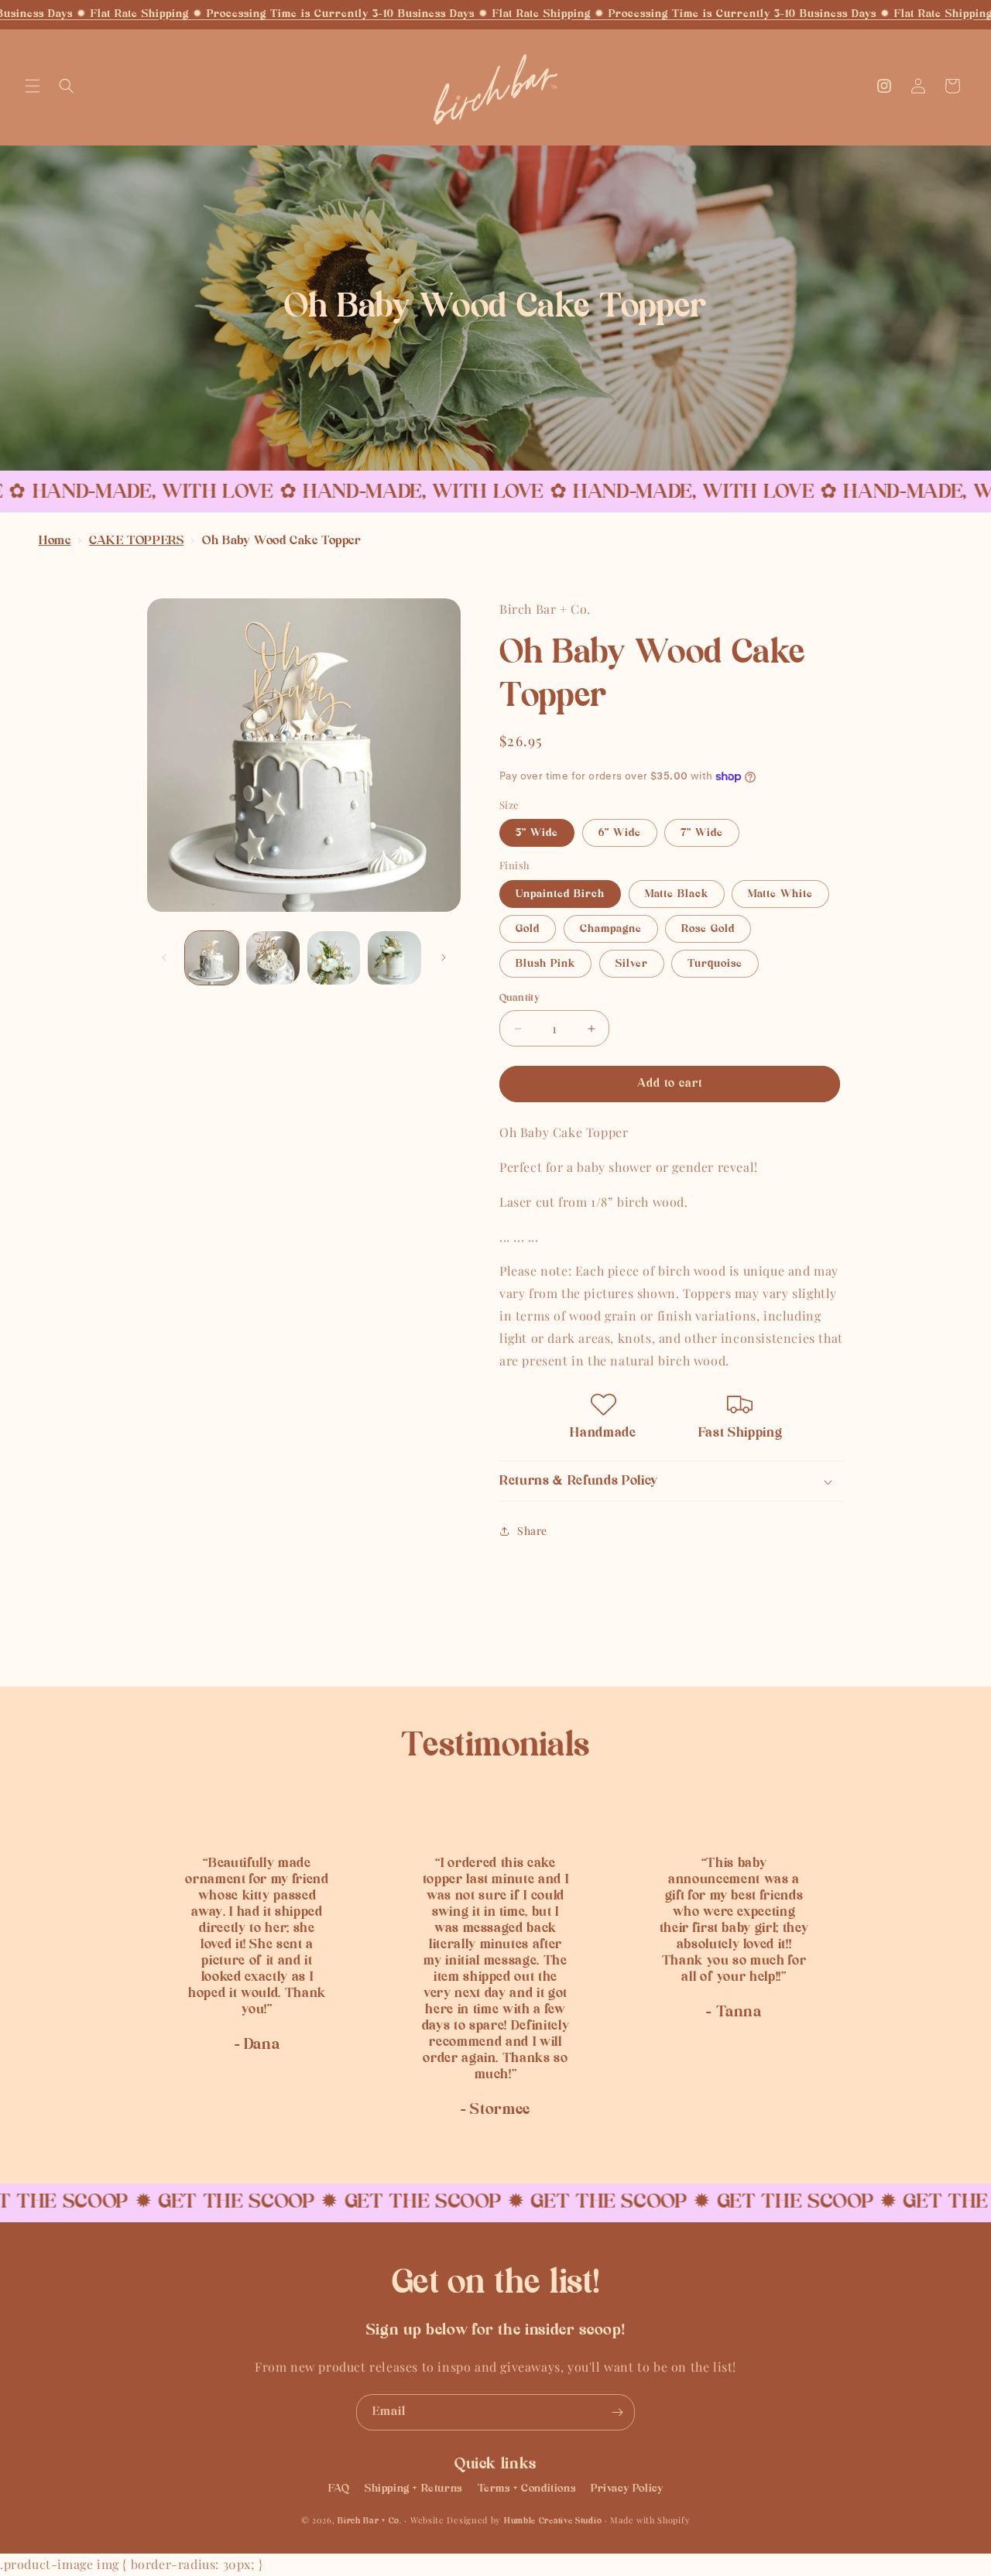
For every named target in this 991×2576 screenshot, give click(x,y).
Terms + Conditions (527, 2488)
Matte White (780, 894)
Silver (632, 964)
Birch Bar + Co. (370, 2521)
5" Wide (537, 833)
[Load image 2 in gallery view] (273, 958)
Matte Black (677, 894)
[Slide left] (164, 957)
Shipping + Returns (413, 2488)
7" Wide (702, 833)
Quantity (520, 998)
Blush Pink (545, 964)
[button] (33, 86)
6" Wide (620, 833)
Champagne (611, 929)
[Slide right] (444, 957)
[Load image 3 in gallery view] (334, 958)
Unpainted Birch (560, 894)
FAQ (339, 2488)
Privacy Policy (627, 2488)
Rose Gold (708, 929)
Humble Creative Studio (553, 2521)
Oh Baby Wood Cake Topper (281, 541)
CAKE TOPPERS (136, 541)
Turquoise (715, 964)
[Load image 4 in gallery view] (394, 958)
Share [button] (532, 1531)
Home (55, 541)
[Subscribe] (617, 2412)
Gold (528, 929)
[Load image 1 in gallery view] (212, 958)
